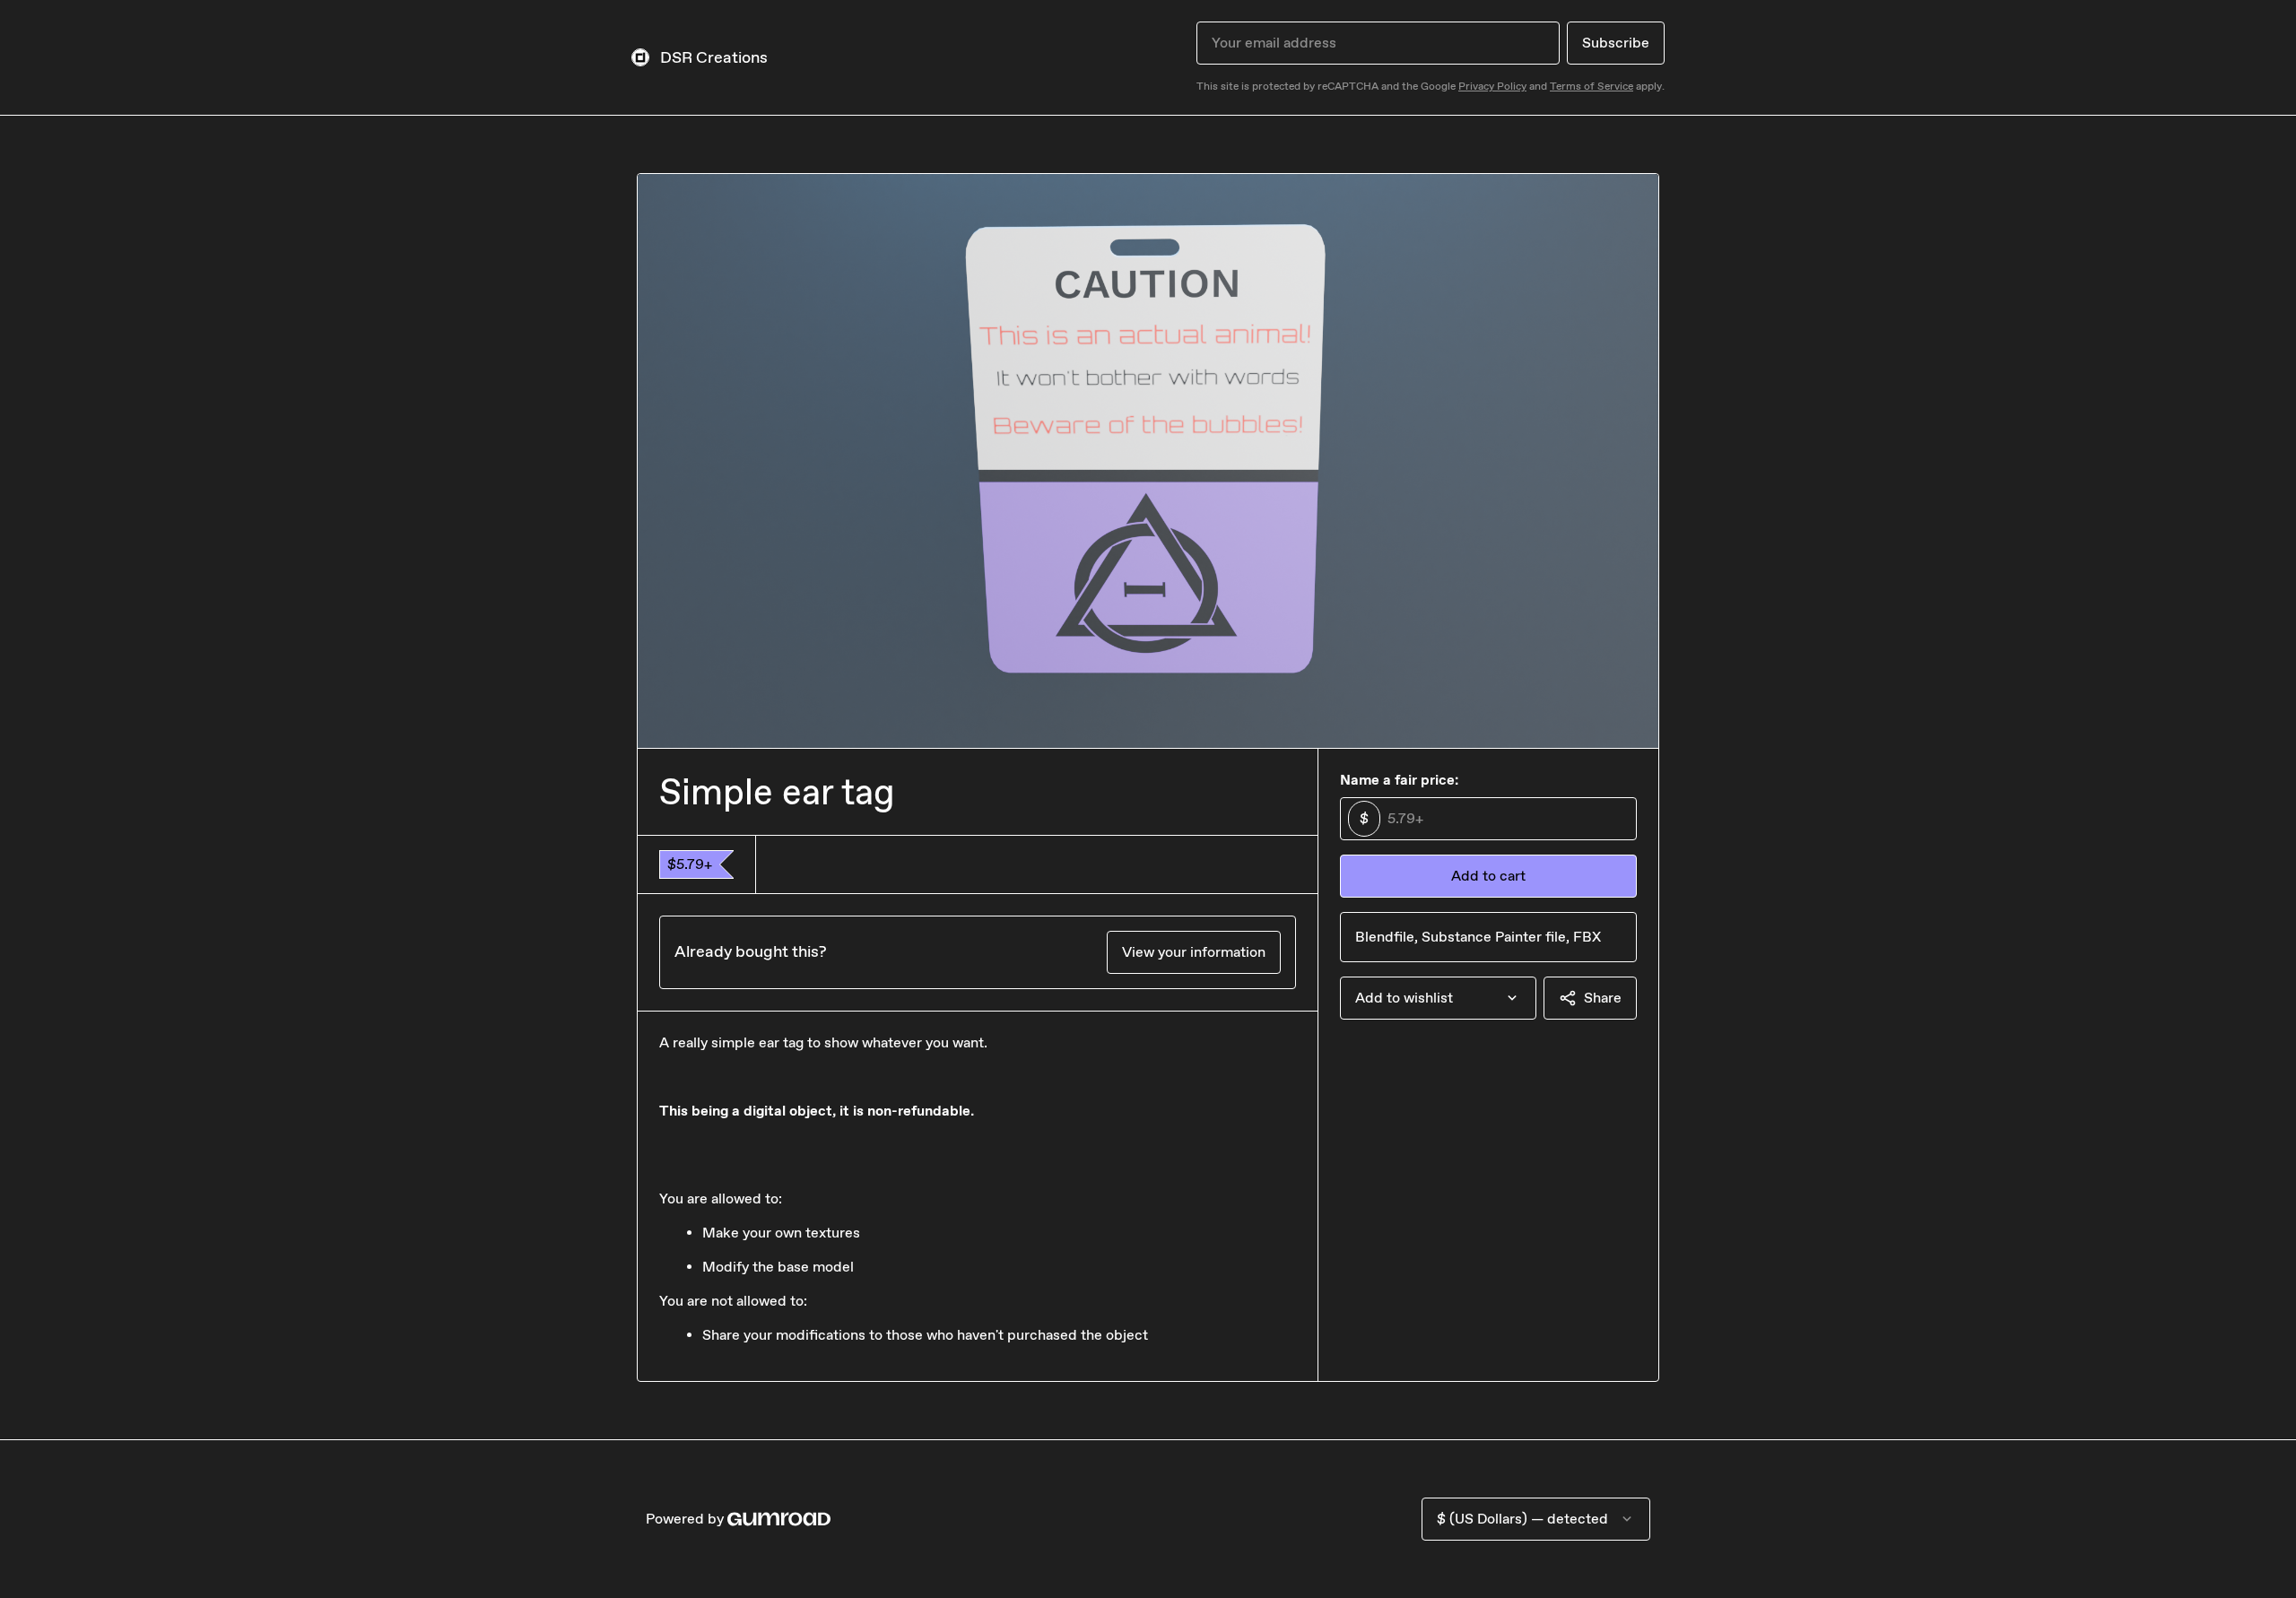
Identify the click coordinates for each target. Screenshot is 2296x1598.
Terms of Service (1592, 86)
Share (1603, 998)
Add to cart (1488, 876)
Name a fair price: (1399, 780)
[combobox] (1438, 998)
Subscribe (1616, 43)
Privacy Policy (1492, 86)
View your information (1194, 952)
